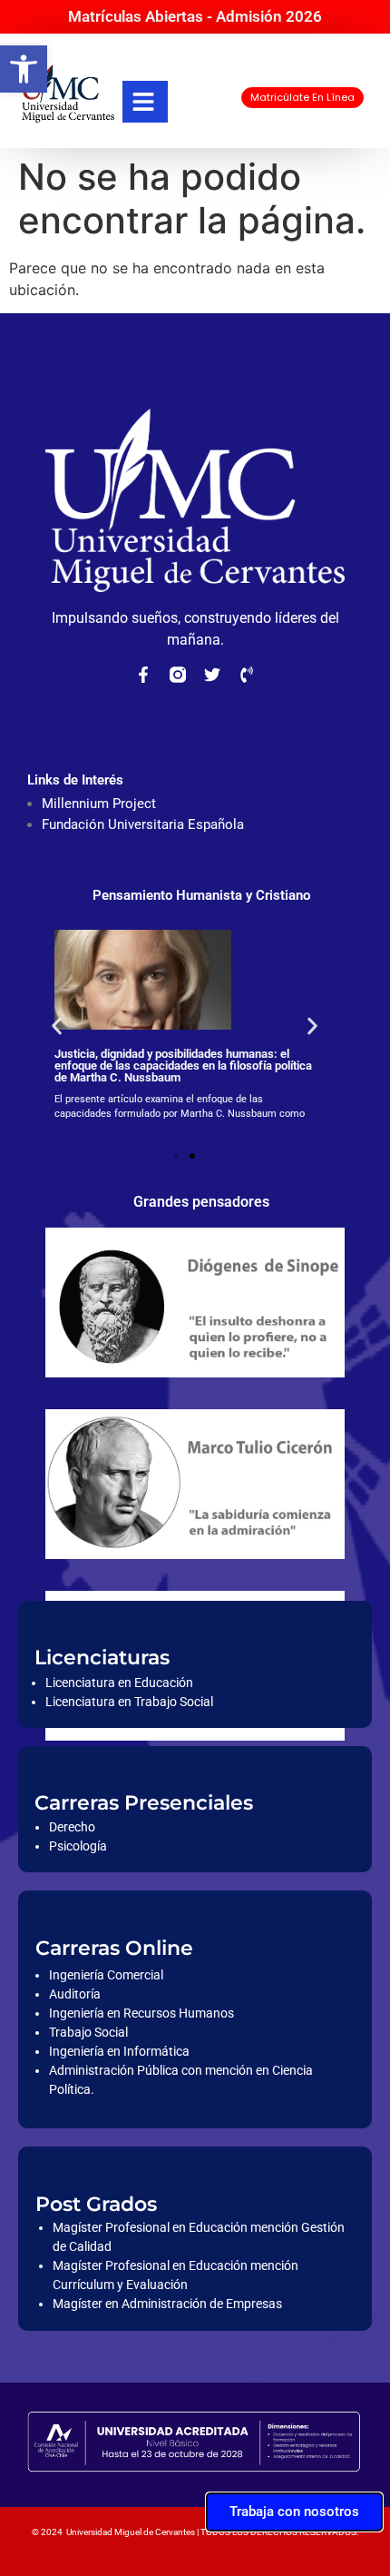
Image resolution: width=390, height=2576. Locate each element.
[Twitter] (212, 675)
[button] (24, 69)
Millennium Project (99, 804)
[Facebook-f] (143, 675)
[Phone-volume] (247, 675)
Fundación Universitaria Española (143, 824)
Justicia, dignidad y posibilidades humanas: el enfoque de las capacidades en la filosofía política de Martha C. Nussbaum (183, 1066)
